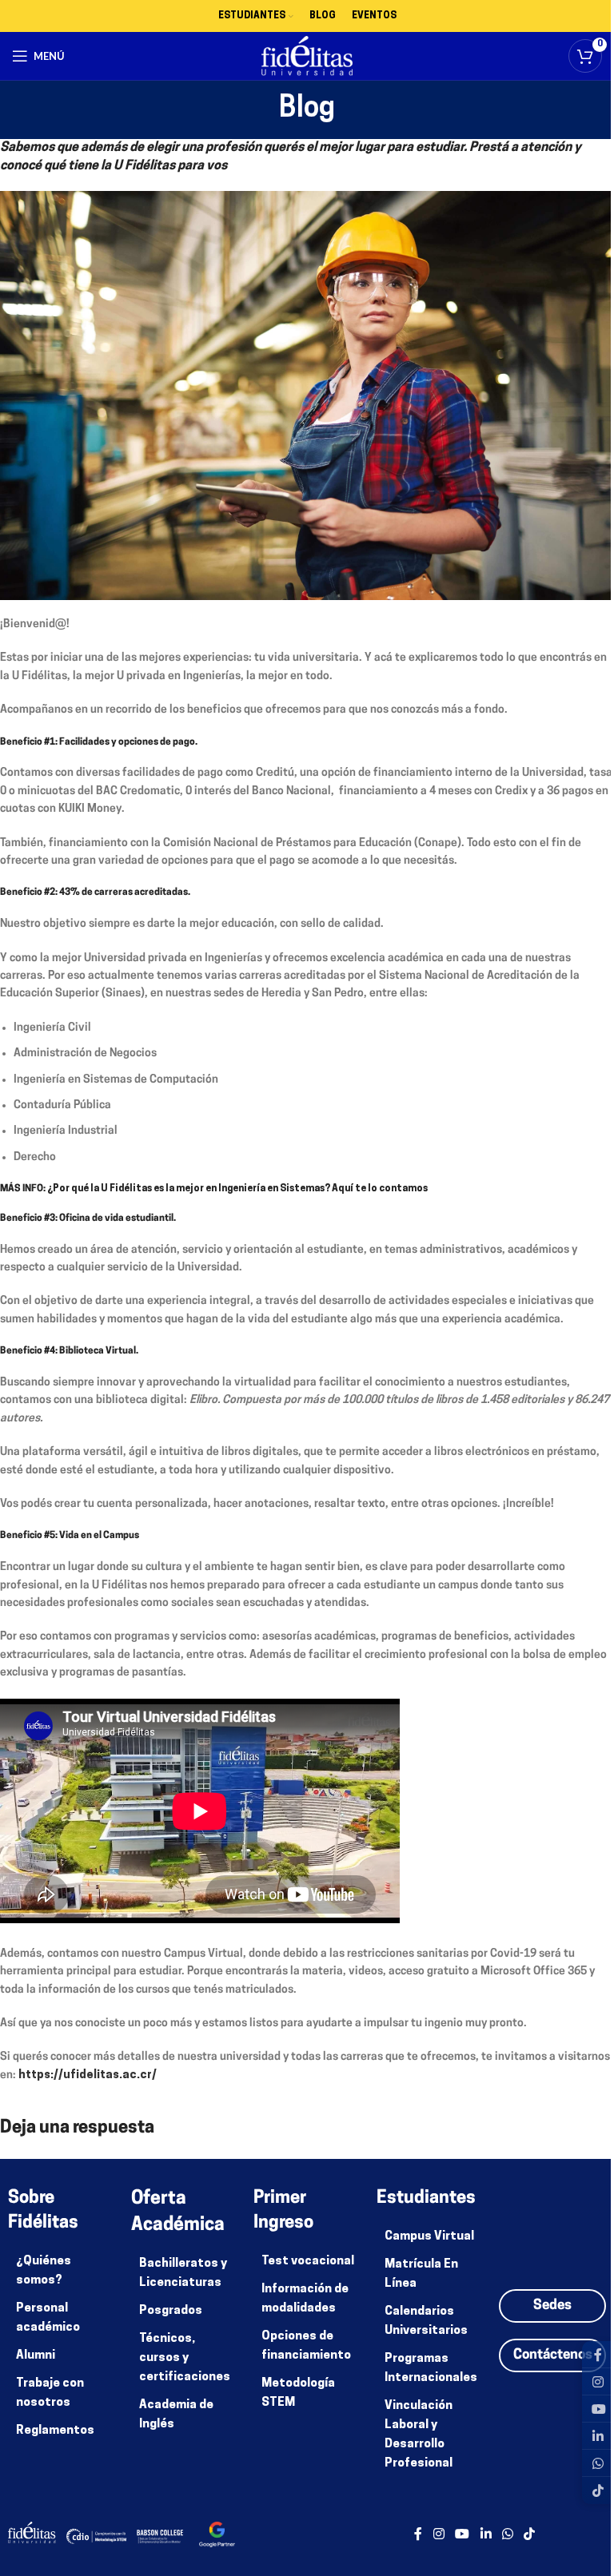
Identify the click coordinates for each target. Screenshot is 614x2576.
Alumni (36, 2356)
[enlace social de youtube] (462, 2534)
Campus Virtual (429, 2237)
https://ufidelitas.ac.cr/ (88, 2075)
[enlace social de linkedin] (486, 2534)
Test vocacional (308, 2262)
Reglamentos (55, 2431)
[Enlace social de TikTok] (529, 2534)
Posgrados (171, 2311)
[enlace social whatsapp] (507, 2534)
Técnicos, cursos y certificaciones (185, 2358)
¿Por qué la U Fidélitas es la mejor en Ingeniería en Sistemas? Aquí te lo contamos (237, 1189)
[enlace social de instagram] (439, 2534)
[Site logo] (307, 56)
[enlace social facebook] (418, 2534)
